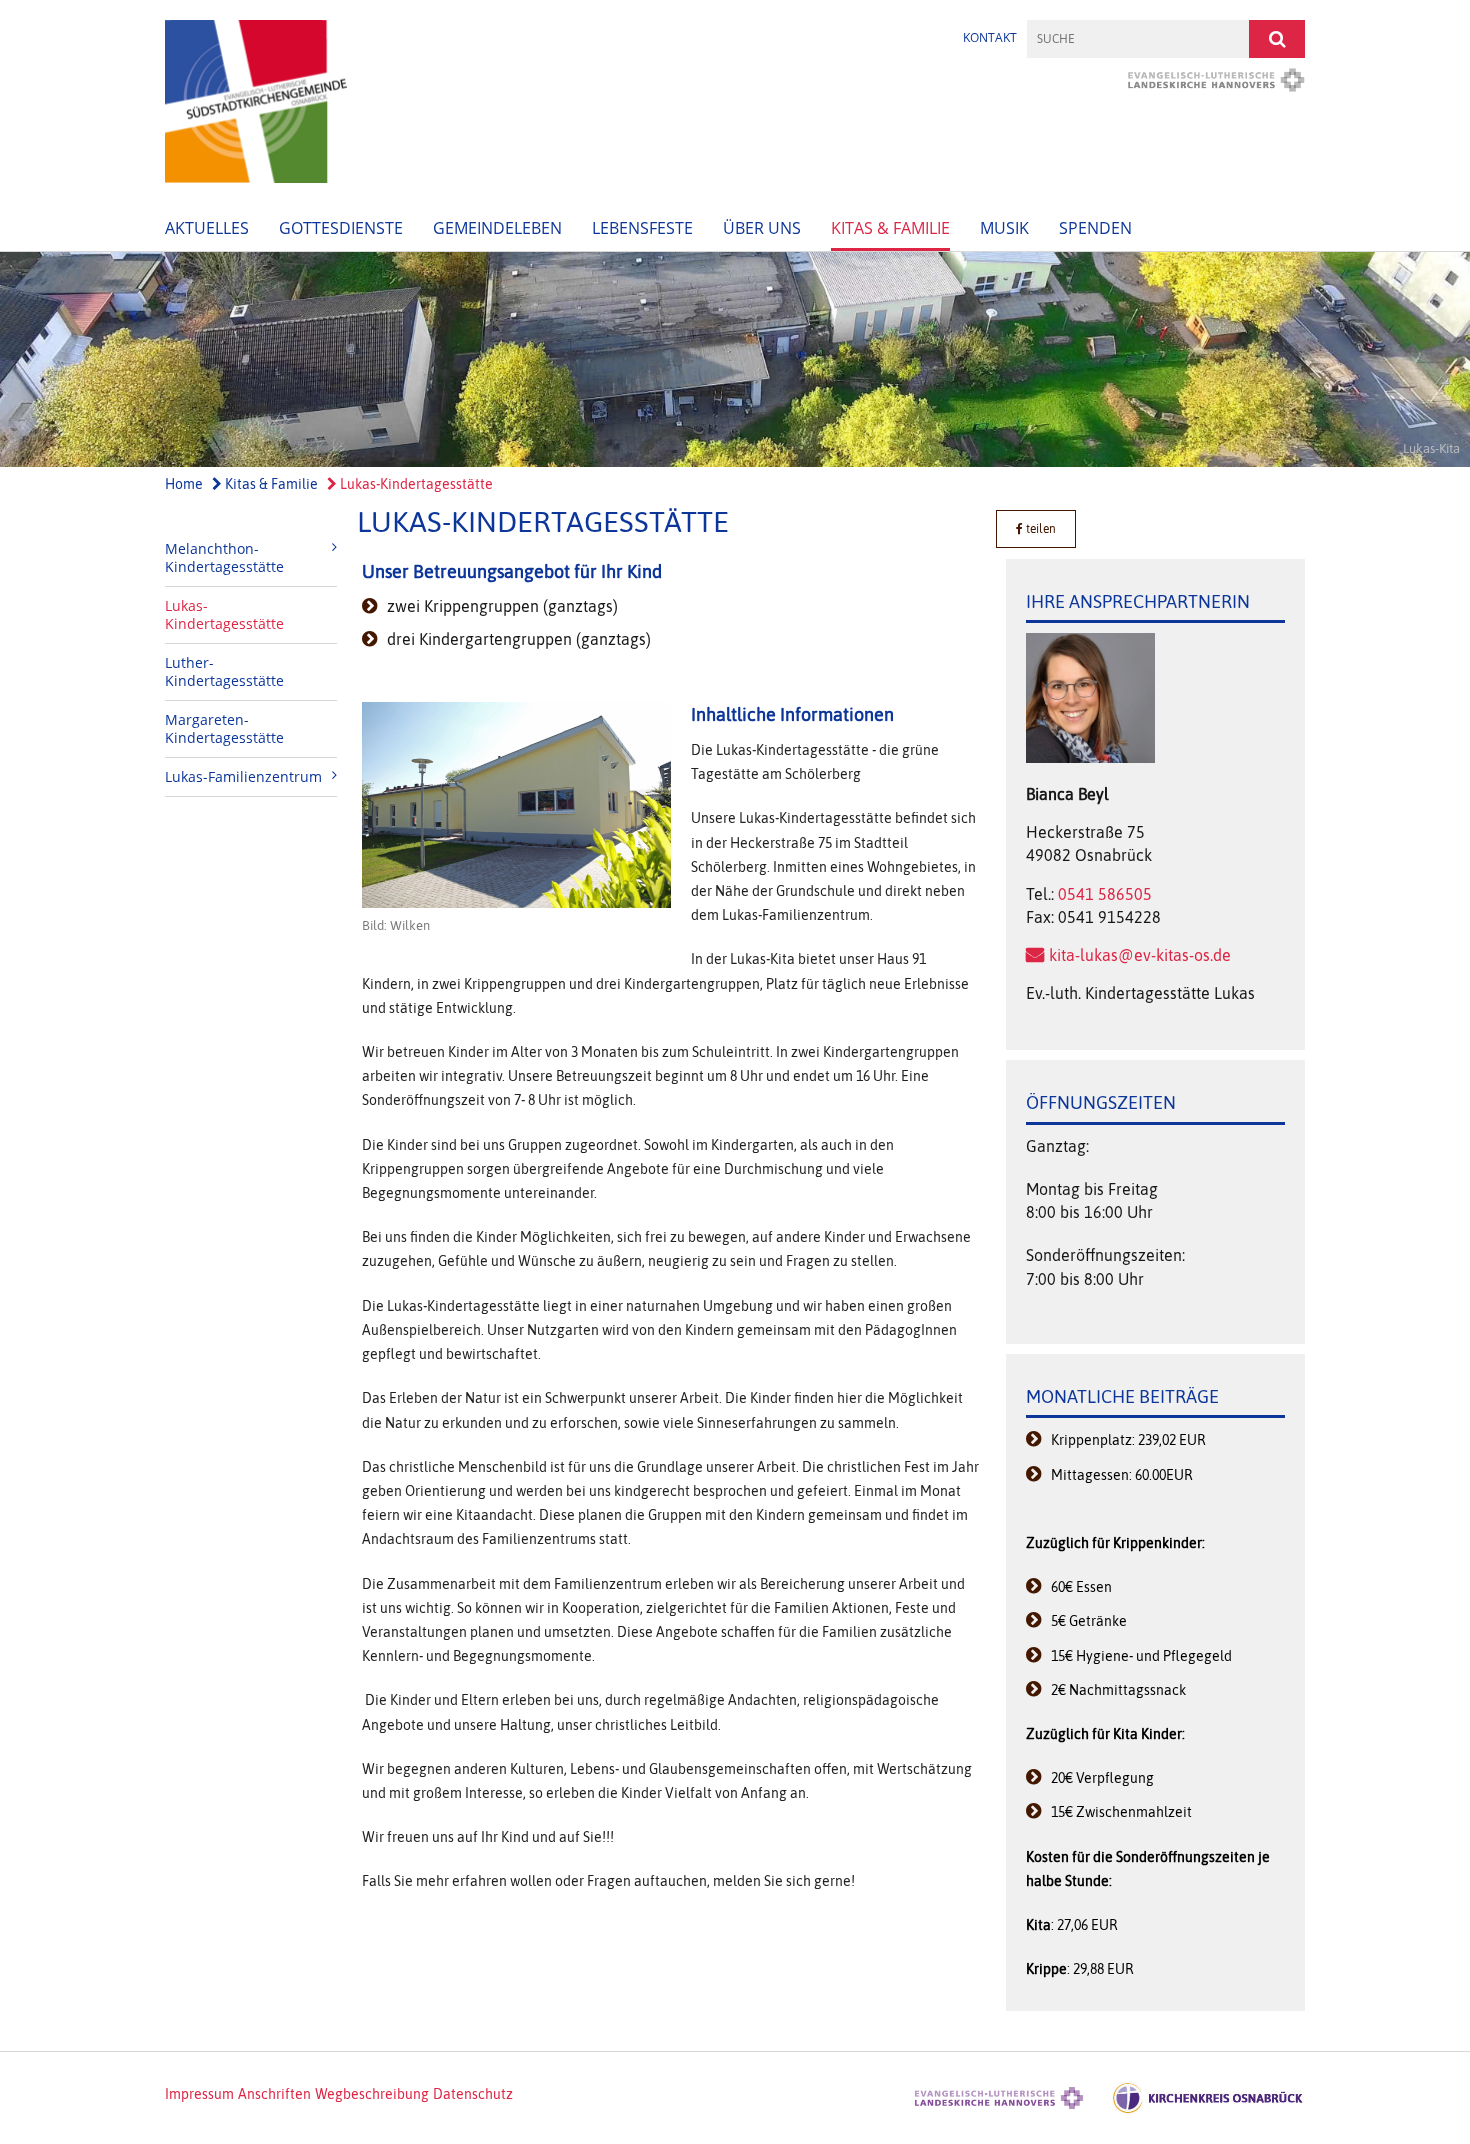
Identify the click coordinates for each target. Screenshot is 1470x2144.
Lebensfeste (642, 228)
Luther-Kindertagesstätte (224, 671)
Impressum (199, 2094)
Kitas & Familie (890, 228)
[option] (735, 359)
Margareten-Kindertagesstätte (224, 728)
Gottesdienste (341, 228)
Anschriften (274, 2094)
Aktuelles (207, 228)
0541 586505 (1105, 894)
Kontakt (990, 37)
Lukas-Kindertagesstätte (415, 484)
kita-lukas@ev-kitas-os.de (1140, 955)
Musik (1004, 228)
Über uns (762, 228)
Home (184, 484)
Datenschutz (473, 2094)
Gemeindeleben (497, 228)
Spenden (1095, 228)
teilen (1039, 529)
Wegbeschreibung (372, 2094)
